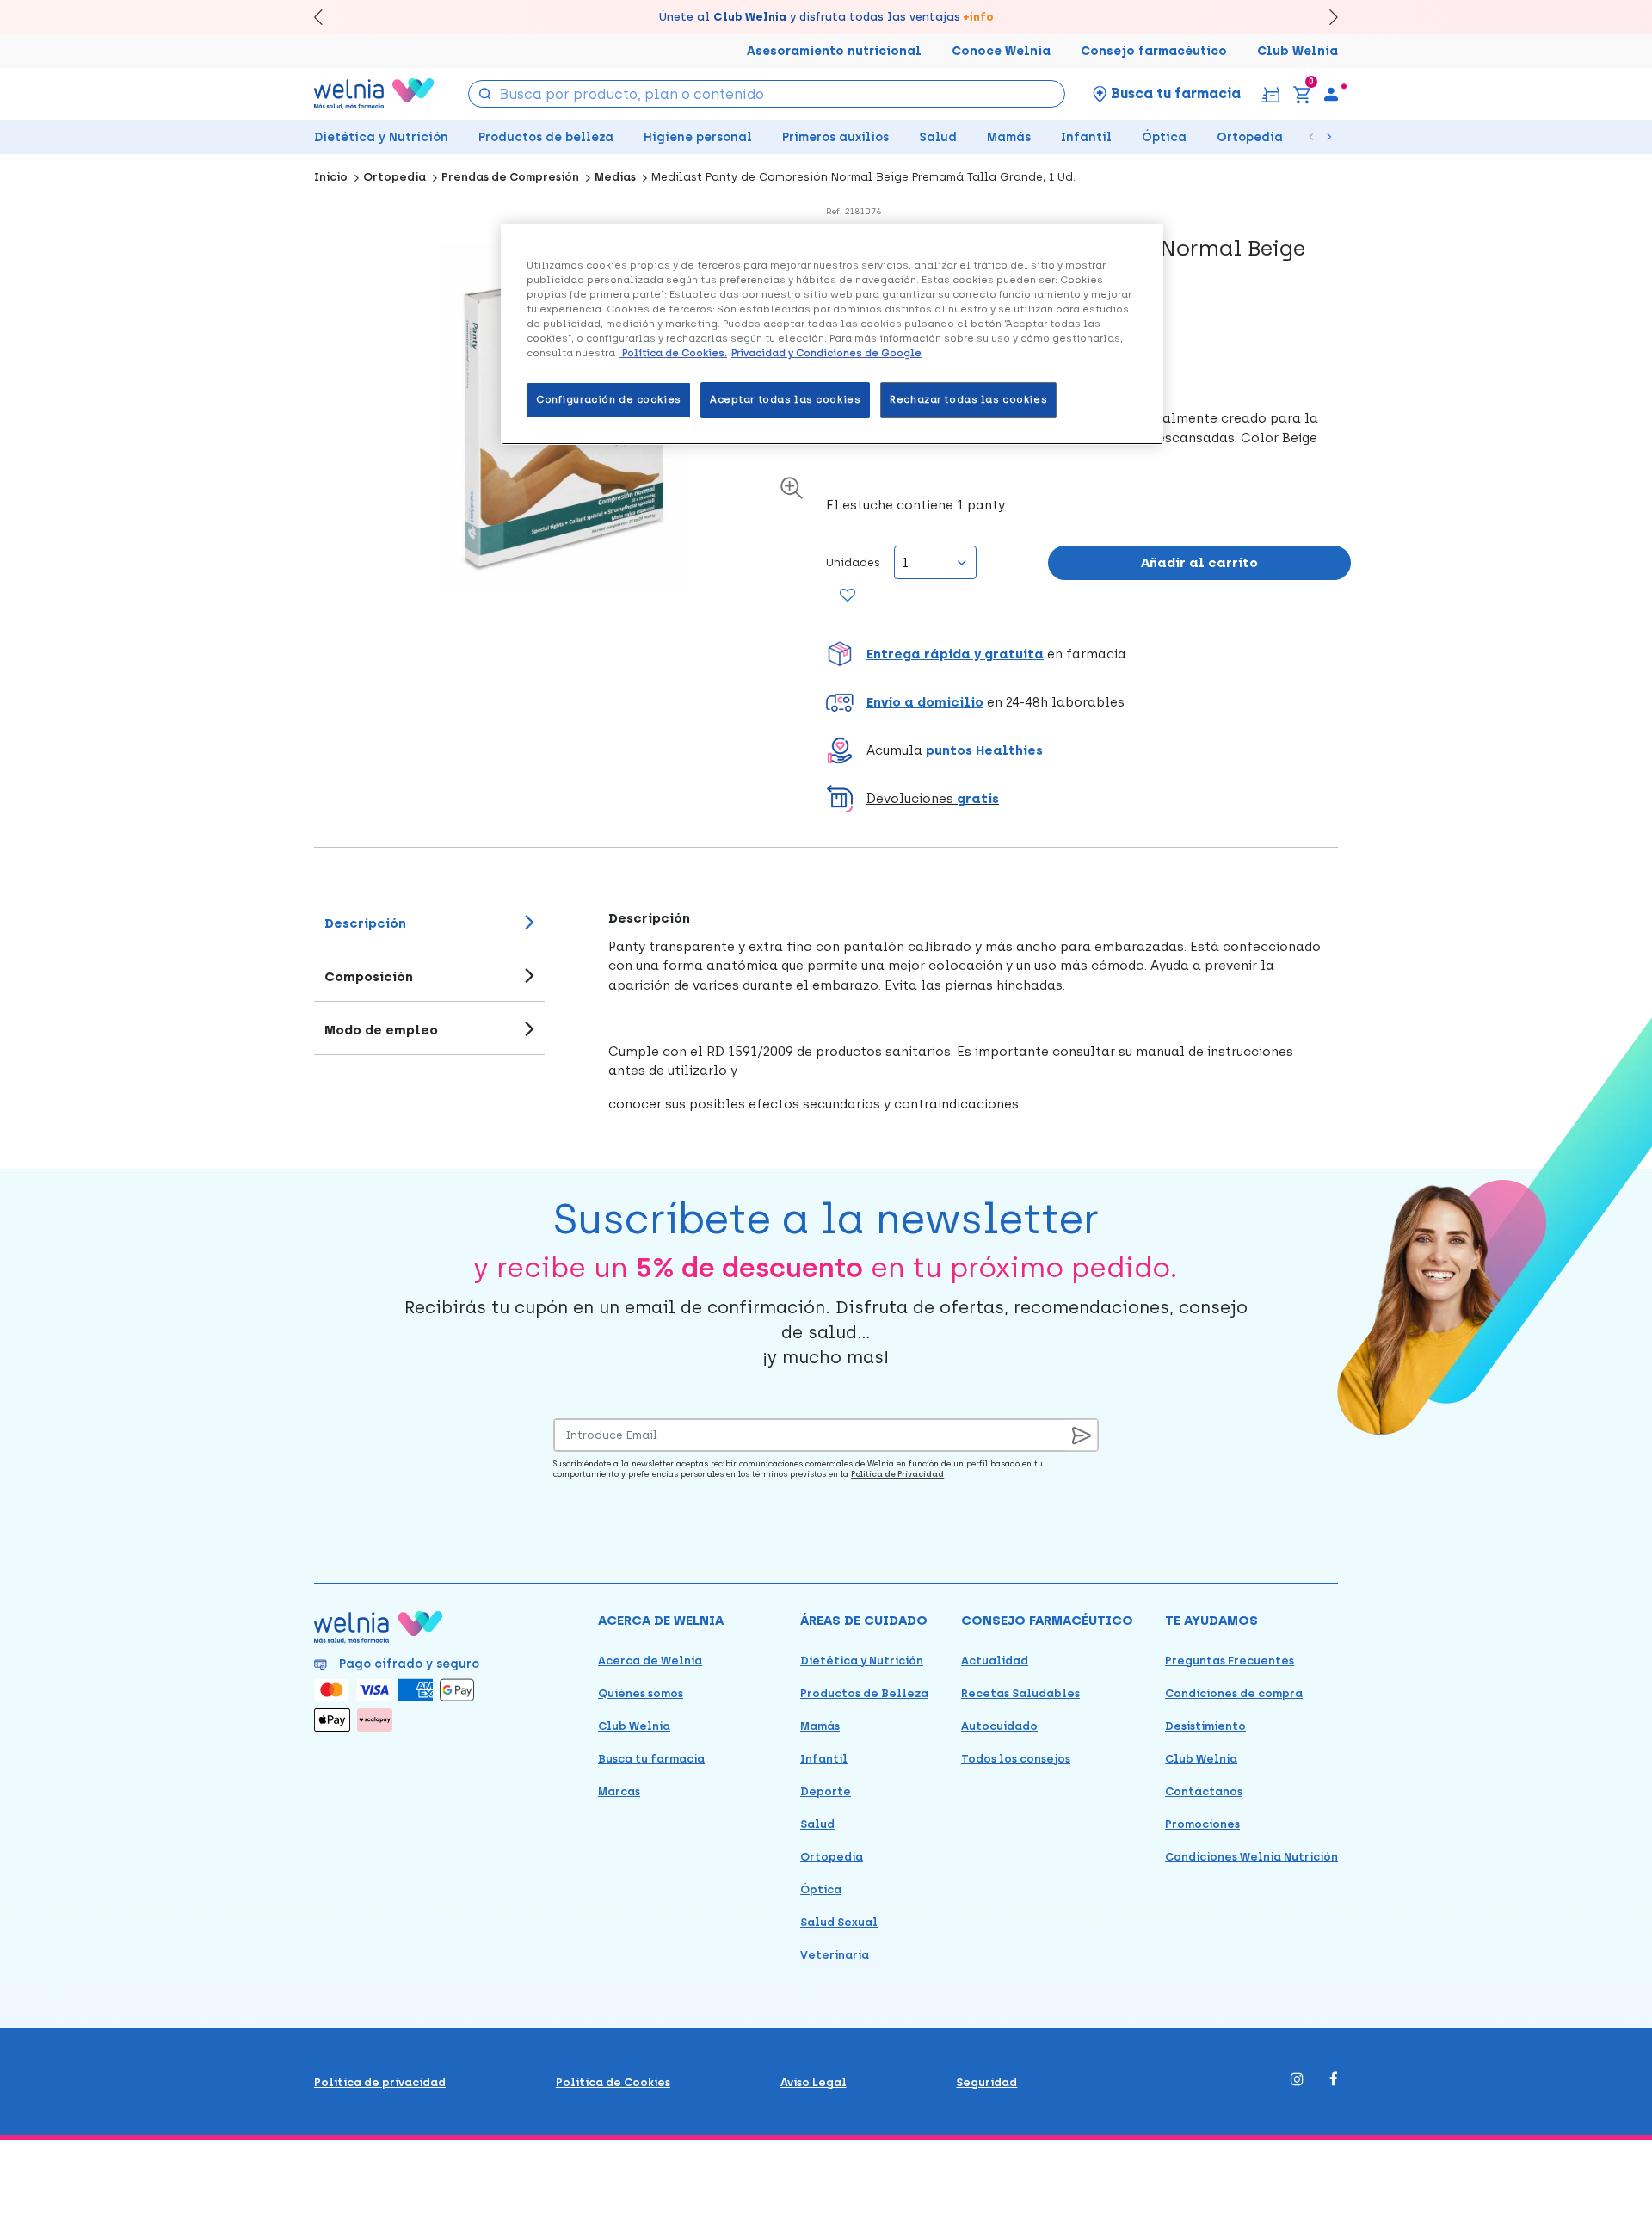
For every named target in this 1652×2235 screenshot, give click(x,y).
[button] (1088, 654)
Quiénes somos (641, 1693)
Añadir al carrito (1199, 563)
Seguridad (986, 2082)
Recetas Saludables (1020, 1693)
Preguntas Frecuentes (1230, 1661)
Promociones (1202, 1824)
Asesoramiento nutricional (834, 51)
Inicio (332, 177)
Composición (369, 977)
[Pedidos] (1270, 93)
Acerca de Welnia (650, 1661)
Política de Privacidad (897, 1474)
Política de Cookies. (673, 353)
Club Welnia (1298, 51)
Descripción (365, 923)
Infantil (1086, 137)
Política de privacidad (380, 2082)
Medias (616, 177)
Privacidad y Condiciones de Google (826, 353)
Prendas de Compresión (512, 177)
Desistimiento (1205, 1726)
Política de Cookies (613, 2082)
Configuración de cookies (609, 399)
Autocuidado (999, 1726)
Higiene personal (698, 137)
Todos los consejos (1016, 1759)
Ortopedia (1250, 137)
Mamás (1009, 137)
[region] (832, 334)
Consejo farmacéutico (1154, 51)
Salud (938, 137)
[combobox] (767, 94)
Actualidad (995, 1661)
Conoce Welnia (1001, 51)
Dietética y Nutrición (381, 137)
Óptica (1164, 137)
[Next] (1325, 17)
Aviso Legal (814, 2082)
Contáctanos (1204, 1791)
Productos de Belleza (864, 1693)
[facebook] (1334, 2081)
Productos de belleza (546, 137)
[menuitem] (1331, 94)
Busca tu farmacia (651, 1759)
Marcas (619, 1791)
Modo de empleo (381, 1030)
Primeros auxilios (835, 137)
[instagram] (1297, 2081)
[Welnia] (374, 93)
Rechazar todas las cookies (968, 399)
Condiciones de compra (1234, 1693)
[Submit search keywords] (485, 93)
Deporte (826, 1791)
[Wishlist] (848, 596)
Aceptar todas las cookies (785, 399)
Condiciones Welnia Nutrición (1251, 1857)
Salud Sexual (839, 1922)
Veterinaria (835, 1955)
